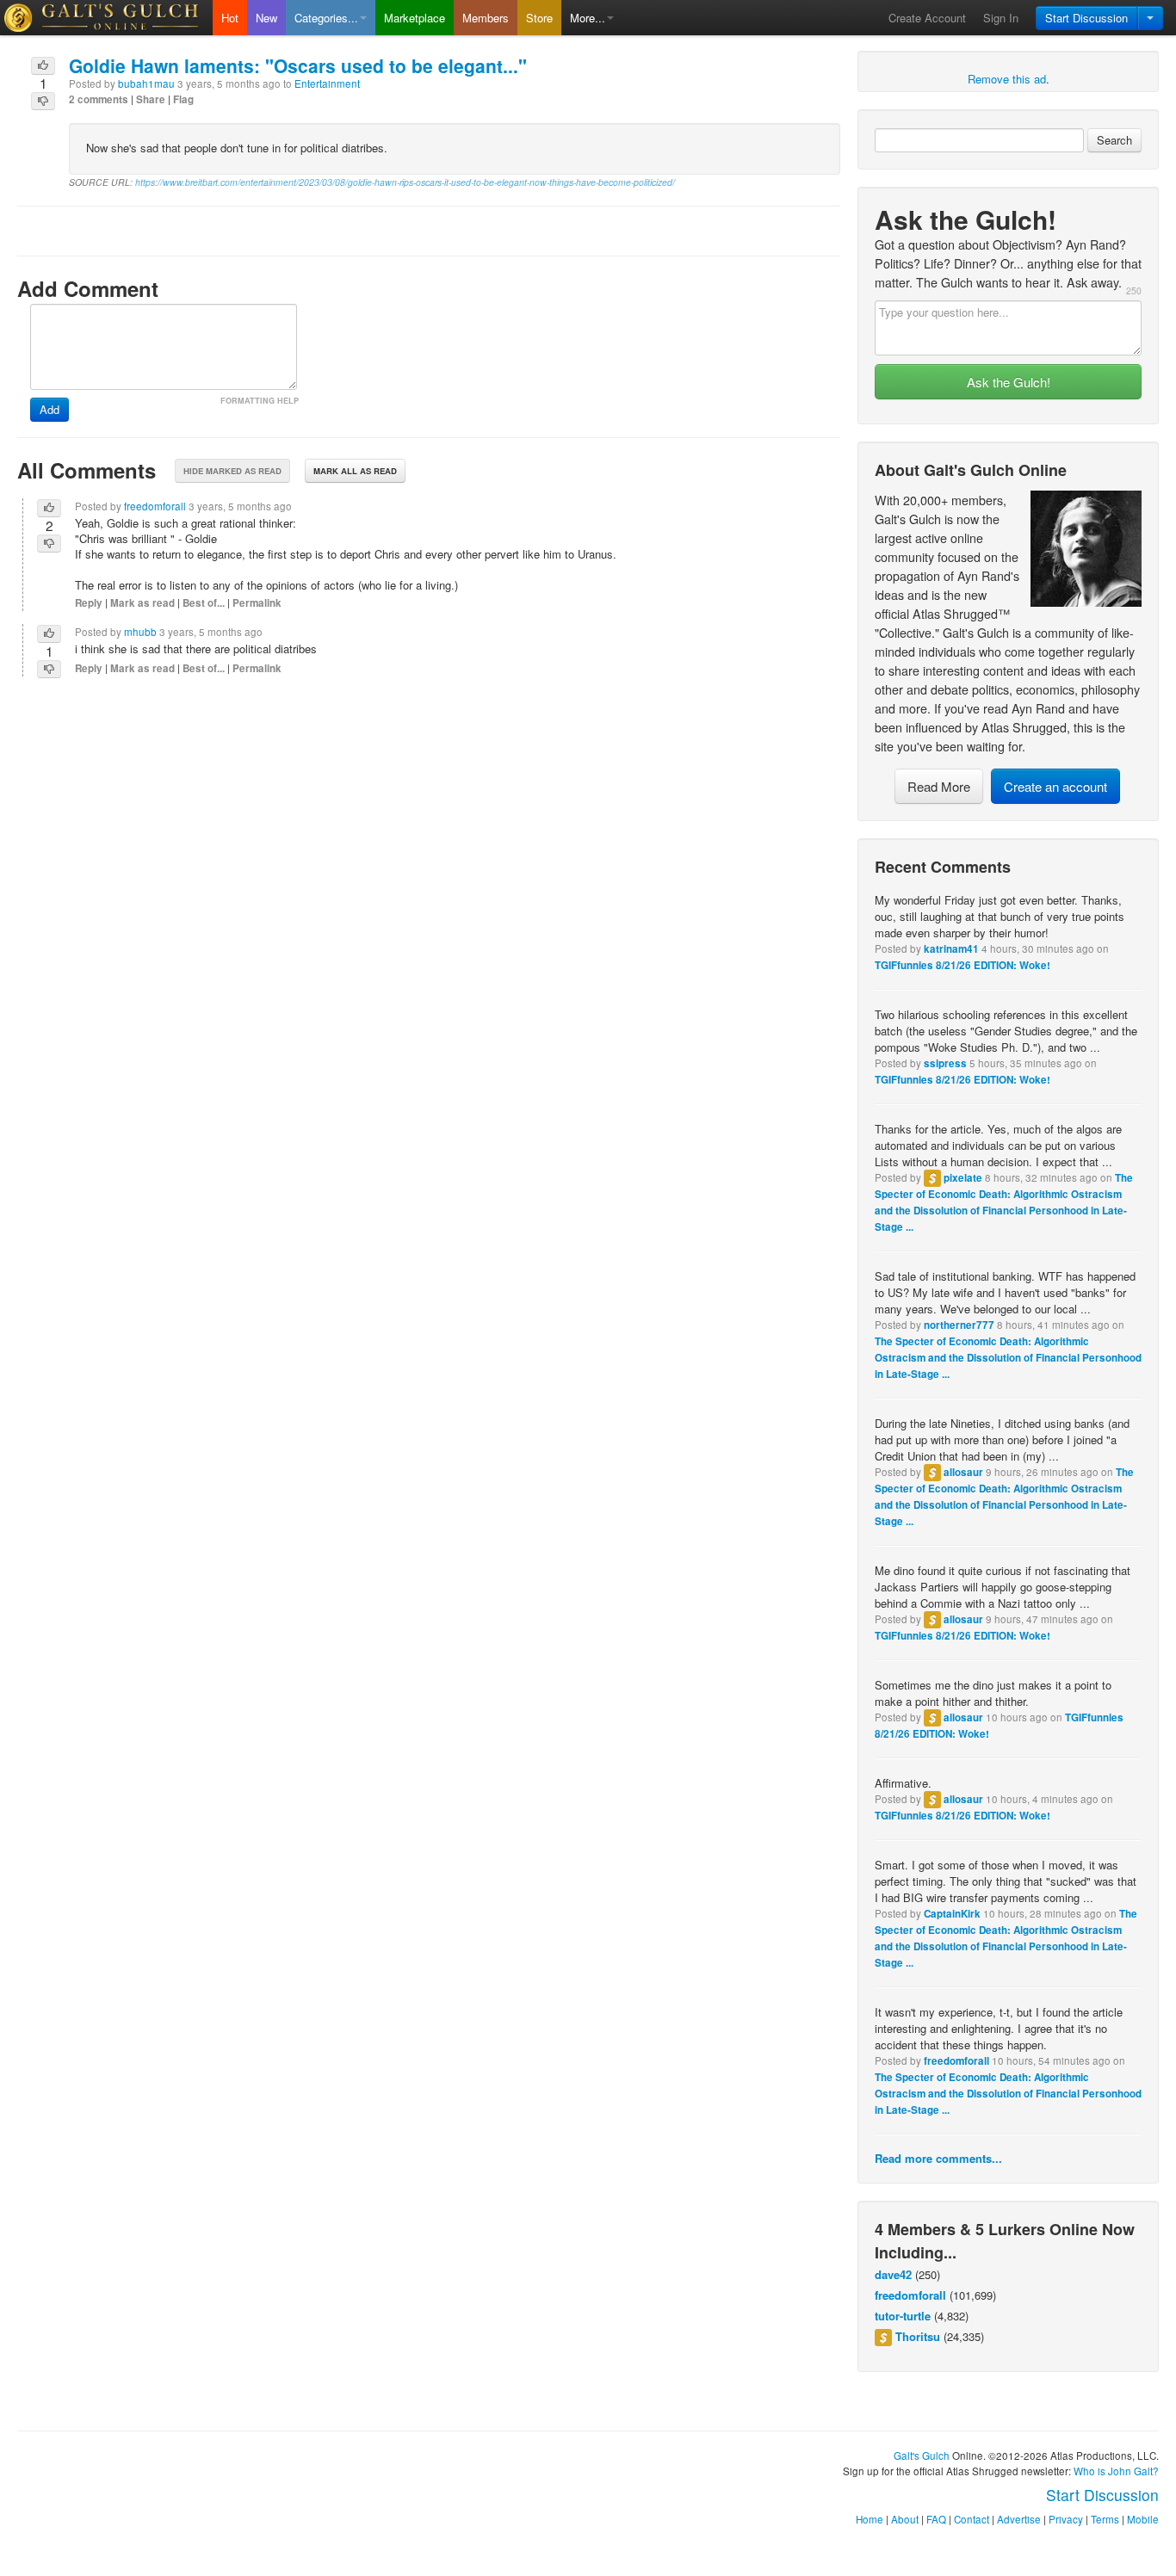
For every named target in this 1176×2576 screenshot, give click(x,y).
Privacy (1066, 2519)
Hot (230, 18)
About (905, 2519)
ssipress (945, 1063)
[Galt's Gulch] (106, 18)
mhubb (140, 632)
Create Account (927, 18)
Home (870, 2519)
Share (151, 99)
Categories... (326, 18)
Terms (1105, 2519)
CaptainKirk (952, 1914)
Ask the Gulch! (1009, 382)
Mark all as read (355, 471)
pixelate (963, 1178)
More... (588, 18)
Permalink (257, 603)
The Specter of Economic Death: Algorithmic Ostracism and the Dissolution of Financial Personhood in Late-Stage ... (1008, 1358)
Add (50, 409)
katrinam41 (951, 949)
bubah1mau (146, 83)
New (266, 18)
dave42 (893, 2274)
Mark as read (142, 603)
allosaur (963, 1472)
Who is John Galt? (1116, 2471)
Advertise (1019, 2519)
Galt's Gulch (922, 2456)
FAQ (936, 2519)
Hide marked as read (232, 471)
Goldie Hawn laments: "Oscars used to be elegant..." (298, 65)
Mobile (1143, 2519)
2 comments (99, 99)
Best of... (204, 603)
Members (486, 18)
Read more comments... (938, 2158)
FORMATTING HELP (260, 401)
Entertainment (327, 83)
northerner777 (959, 1325)
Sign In (1001, 18)
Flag (183, 99)
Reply (89, 603)
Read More (939, 786)
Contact (972, 2519)
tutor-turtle (903, 2316)
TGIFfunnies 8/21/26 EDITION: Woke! (962, 965)
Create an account (1055, 786)
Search (1114, 140)
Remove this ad (1007, 79)
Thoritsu (918, 2336)
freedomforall (956, 2061)
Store (539, 18)
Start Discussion (1086, 18)
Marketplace (415, 18)
